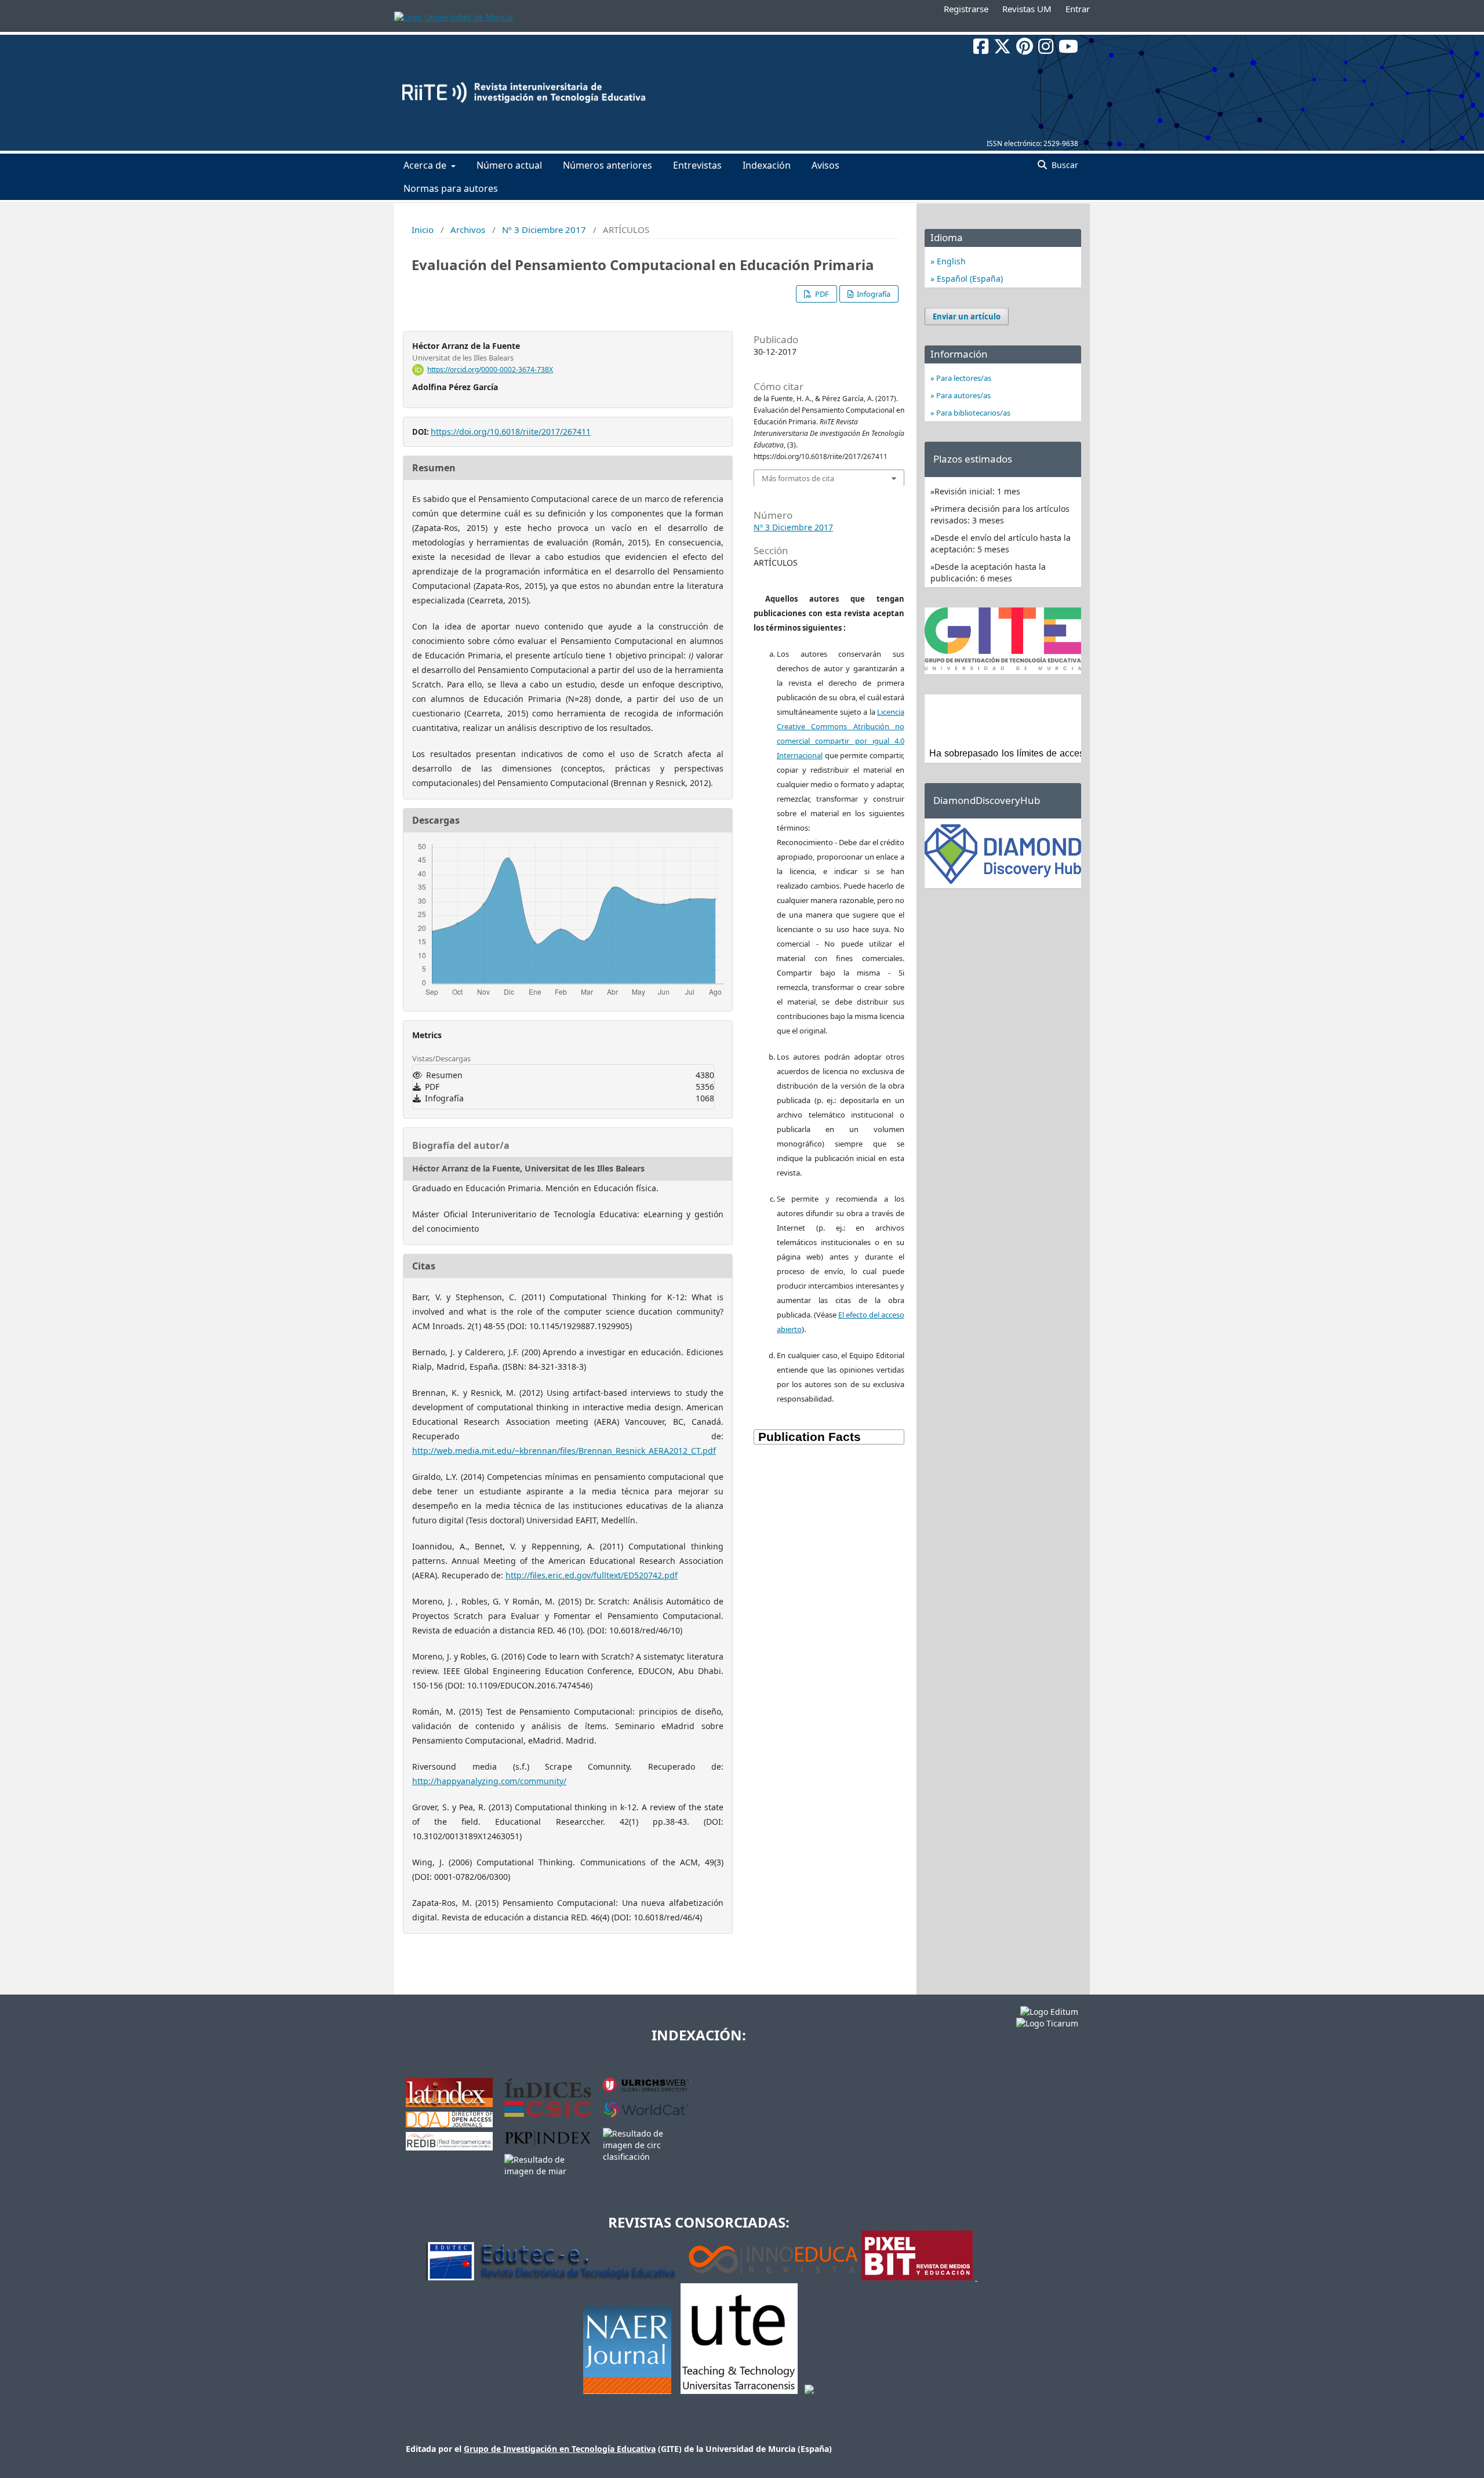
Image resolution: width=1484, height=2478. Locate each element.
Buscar (1064, 165)
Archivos (468, 230)
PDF (821, 294)
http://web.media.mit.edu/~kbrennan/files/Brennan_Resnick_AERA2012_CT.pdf (564, 1451)
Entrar (1078, 9)
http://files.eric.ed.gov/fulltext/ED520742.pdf (592, 1575)
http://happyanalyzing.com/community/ (489, 1781)
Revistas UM (1027, 9)
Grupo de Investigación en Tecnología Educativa (560, 2449)
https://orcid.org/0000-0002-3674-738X (490, 370)
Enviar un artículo (967, 316)
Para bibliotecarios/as (972, 413)
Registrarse (966, 9)
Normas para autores (451, 188)
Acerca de (426, 165)
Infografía (873, 294)
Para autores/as (963, 395)
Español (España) (969, 279)
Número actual (509, 165)
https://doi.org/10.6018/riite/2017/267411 (511, 432)
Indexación (767, 165)
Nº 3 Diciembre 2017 (544, 230)
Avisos (825, 165)
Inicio (423, 230)
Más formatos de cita (798, 478)
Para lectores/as (963, 378)
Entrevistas (697, 165)
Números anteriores (608, 165)
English (950, 261)
